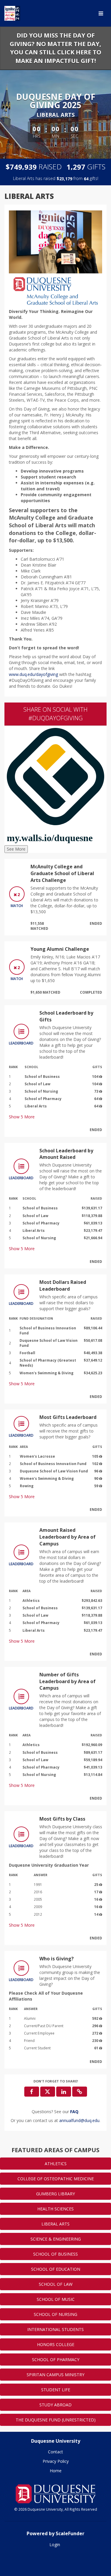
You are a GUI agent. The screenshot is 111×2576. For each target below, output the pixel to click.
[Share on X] (48, 2092)
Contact (55, 2452)
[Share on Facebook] (32, 2092)
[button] (80, 2092)
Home (56, 2471)
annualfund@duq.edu (79, 2120)
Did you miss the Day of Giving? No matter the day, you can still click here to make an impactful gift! (55, 48)
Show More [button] (22, 1117)
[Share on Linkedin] (64, 2092)
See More (16, 849)
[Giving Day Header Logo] (12, 13)
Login (55, 2545)
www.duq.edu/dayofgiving (33, 674)
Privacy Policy (56, 2461)
